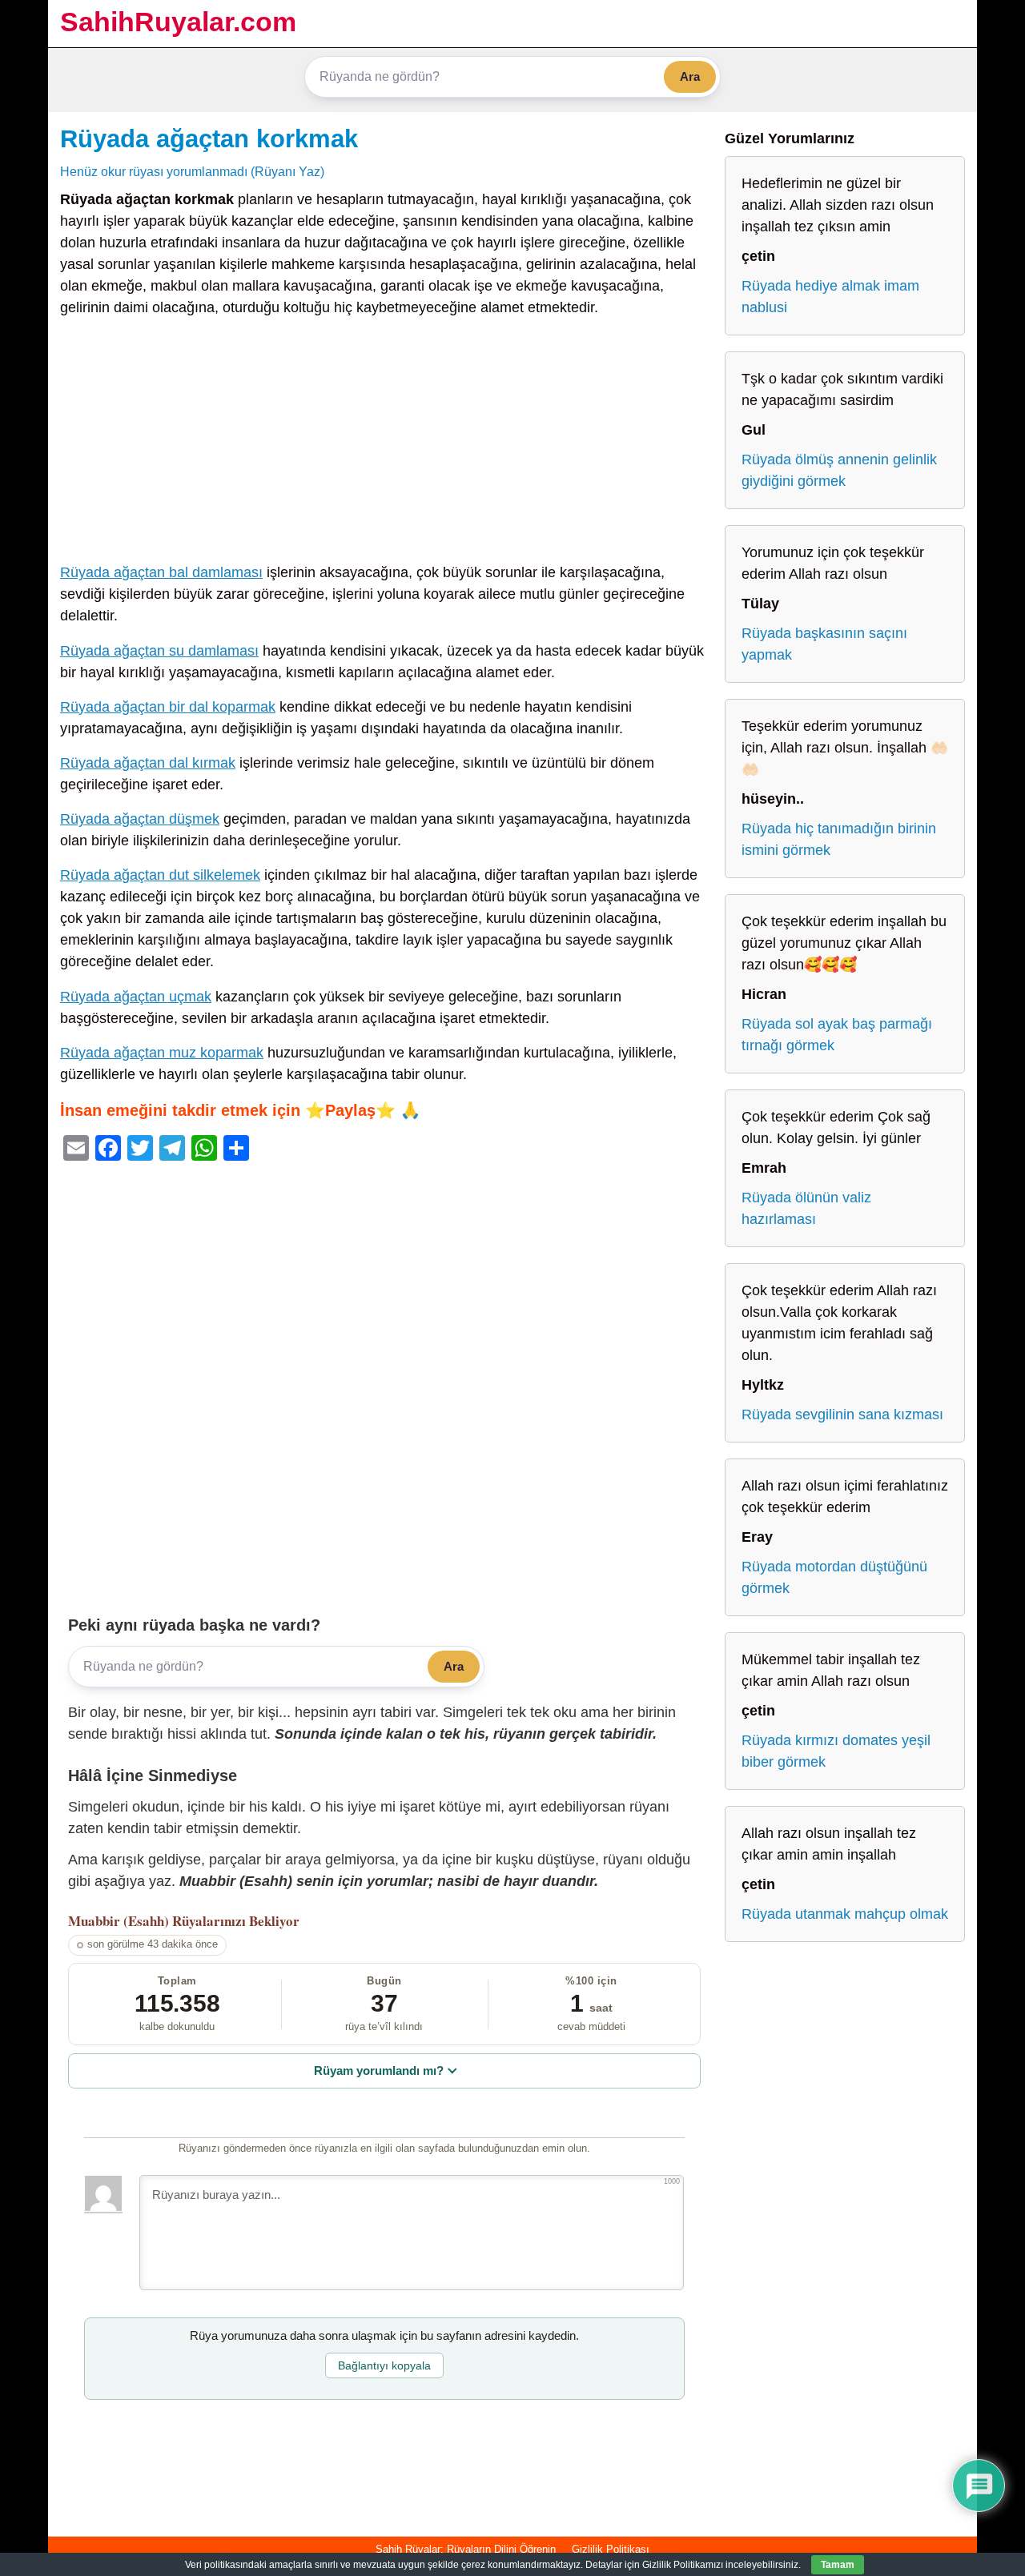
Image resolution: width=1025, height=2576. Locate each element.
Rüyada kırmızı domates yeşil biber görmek (836, 1751)
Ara (690, 76)
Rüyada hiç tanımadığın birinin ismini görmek (839, 839)
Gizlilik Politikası (611, 2549)
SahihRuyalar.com (178, 22)
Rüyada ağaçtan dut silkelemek (160, 875)
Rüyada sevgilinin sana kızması (842, 1414)
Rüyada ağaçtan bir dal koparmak (168, 707)
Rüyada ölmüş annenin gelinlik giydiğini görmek (839, 470)
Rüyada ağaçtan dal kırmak (148, 763)
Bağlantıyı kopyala (384, 2365)
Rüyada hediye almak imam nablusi (830, 297)
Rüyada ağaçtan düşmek (140, 819)
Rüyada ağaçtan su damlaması (159, 651)
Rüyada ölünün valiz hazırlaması (806, 1208)
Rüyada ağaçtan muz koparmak (162, 1053)
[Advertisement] (384, 443)
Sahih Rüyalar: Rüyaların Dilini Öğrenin (466, 2549)
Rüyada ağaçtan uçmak (136, 997)
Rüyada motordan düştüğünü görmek (834, 1577)
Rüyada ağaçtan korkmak (209, 138)
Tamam (838, 2565)
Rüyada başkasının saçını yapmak (824, 644)
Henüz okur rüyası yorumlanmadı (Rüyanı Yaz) (192, 171)
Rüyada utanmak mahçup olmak (845, 1914)
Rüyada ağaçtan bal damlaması (161, 572)
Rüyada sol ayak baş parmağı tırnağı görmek (837, 1035)
